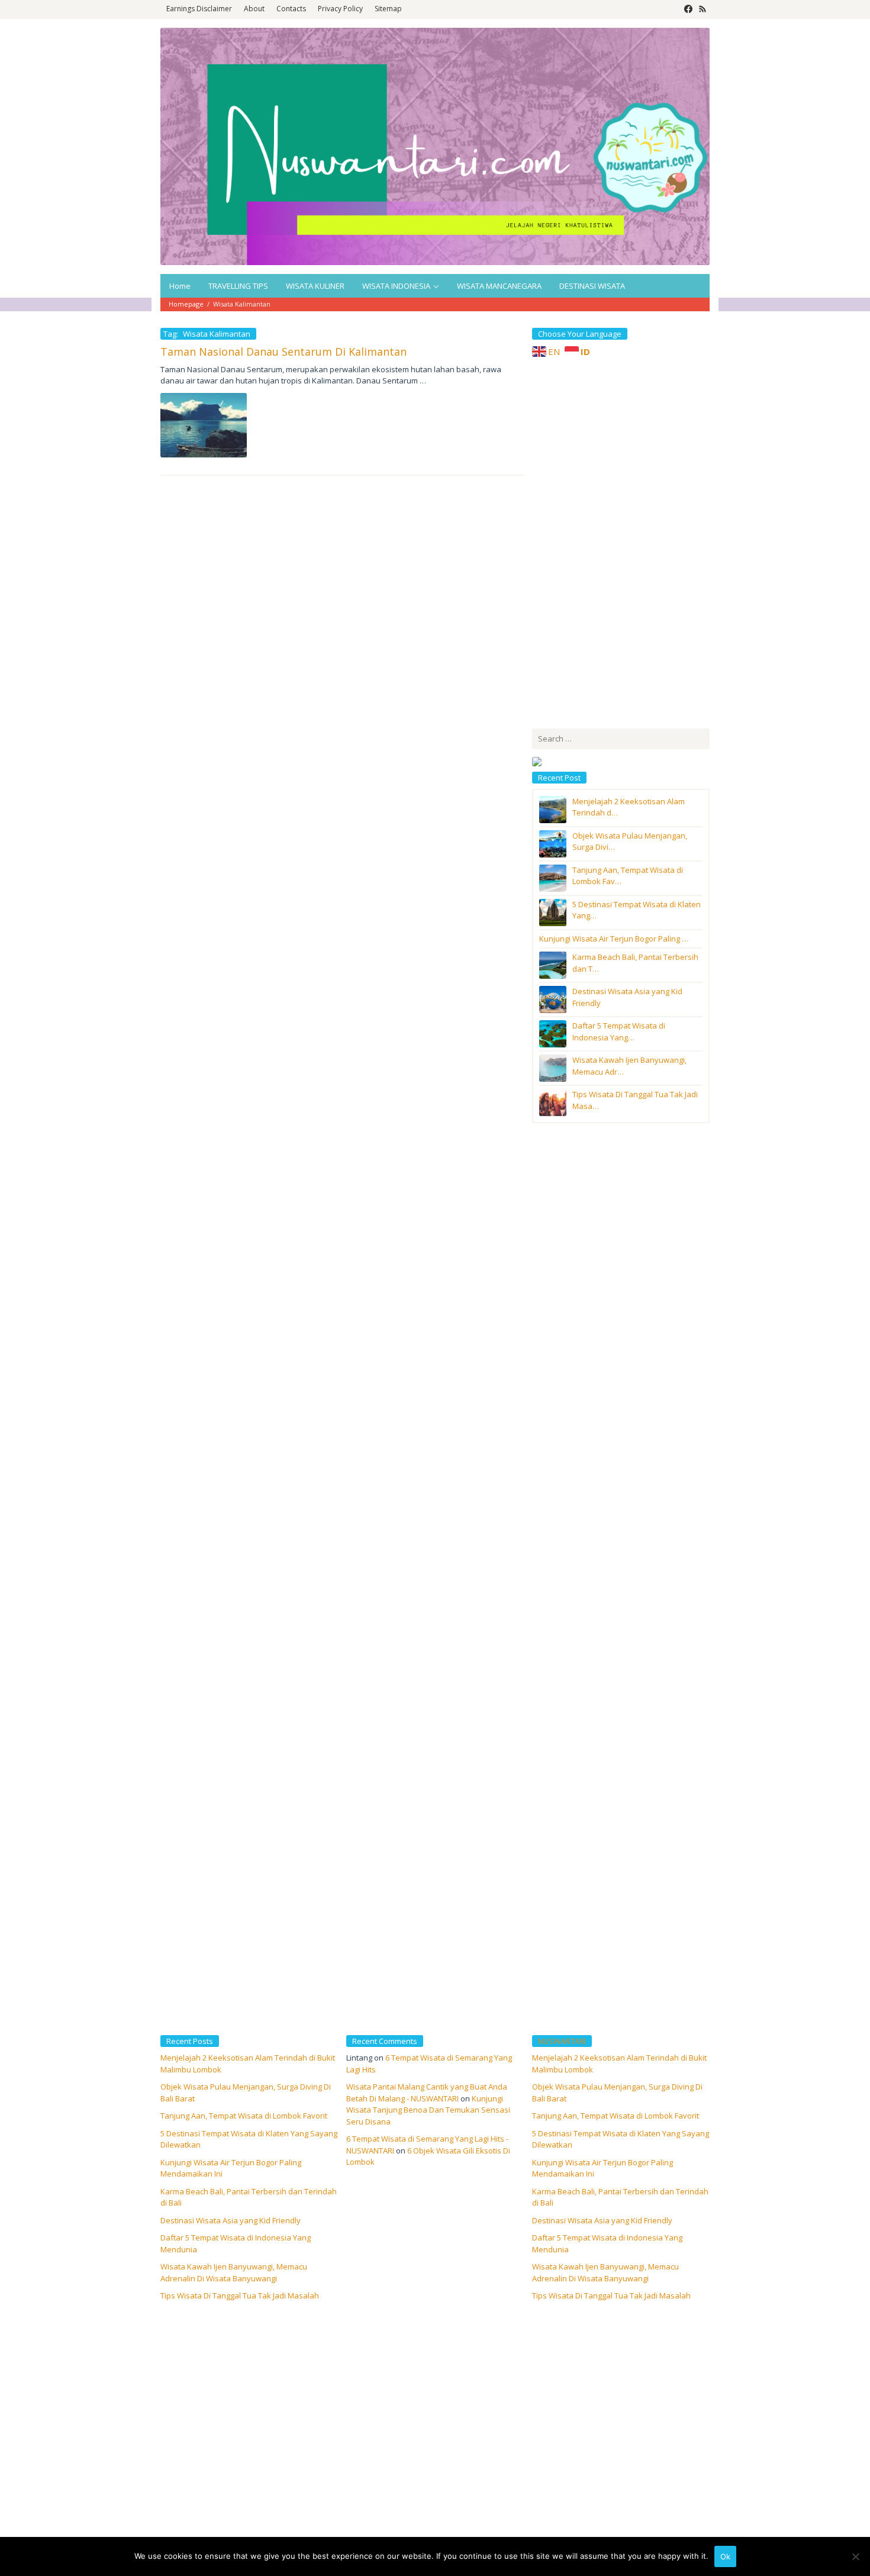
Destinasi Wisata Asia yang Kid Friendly (231, 2220)
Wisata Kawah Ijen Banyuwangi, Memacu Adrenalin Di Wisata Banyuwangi (234, 2272)
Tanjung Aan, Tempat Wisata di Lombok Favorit (244, 2116)
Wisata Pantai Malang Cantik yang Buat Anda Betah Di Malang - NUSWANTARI (427, 2093)
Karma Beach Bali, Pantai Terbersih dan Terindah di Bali (620, 2197)
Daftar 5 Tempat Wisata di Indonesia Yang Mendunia (607, 2243)
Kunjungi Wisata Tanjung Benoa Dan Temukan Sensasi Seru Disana (428, 2110)
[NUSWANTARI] (435, 146)
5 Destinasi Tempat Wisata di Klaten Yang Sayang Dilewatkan (621, 2139)
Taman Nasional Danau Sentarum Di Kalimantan (283, 352)
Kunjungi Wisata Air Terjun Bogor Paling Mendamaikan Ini (602, 2168)
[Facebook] (688, 9)
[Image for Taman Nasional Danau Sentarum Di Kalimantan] (204, 425)
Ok (725, 2556)
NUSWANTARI (562, 2041)
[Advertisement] (621, 541)
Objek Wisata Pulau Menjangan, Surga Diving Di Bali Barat (617, 2093)
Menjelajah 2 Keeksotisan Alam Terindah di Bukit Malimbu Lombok (619, 2064)
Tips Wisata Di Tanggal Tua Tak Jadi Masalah (240, 2295)
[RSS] (703, 9)
